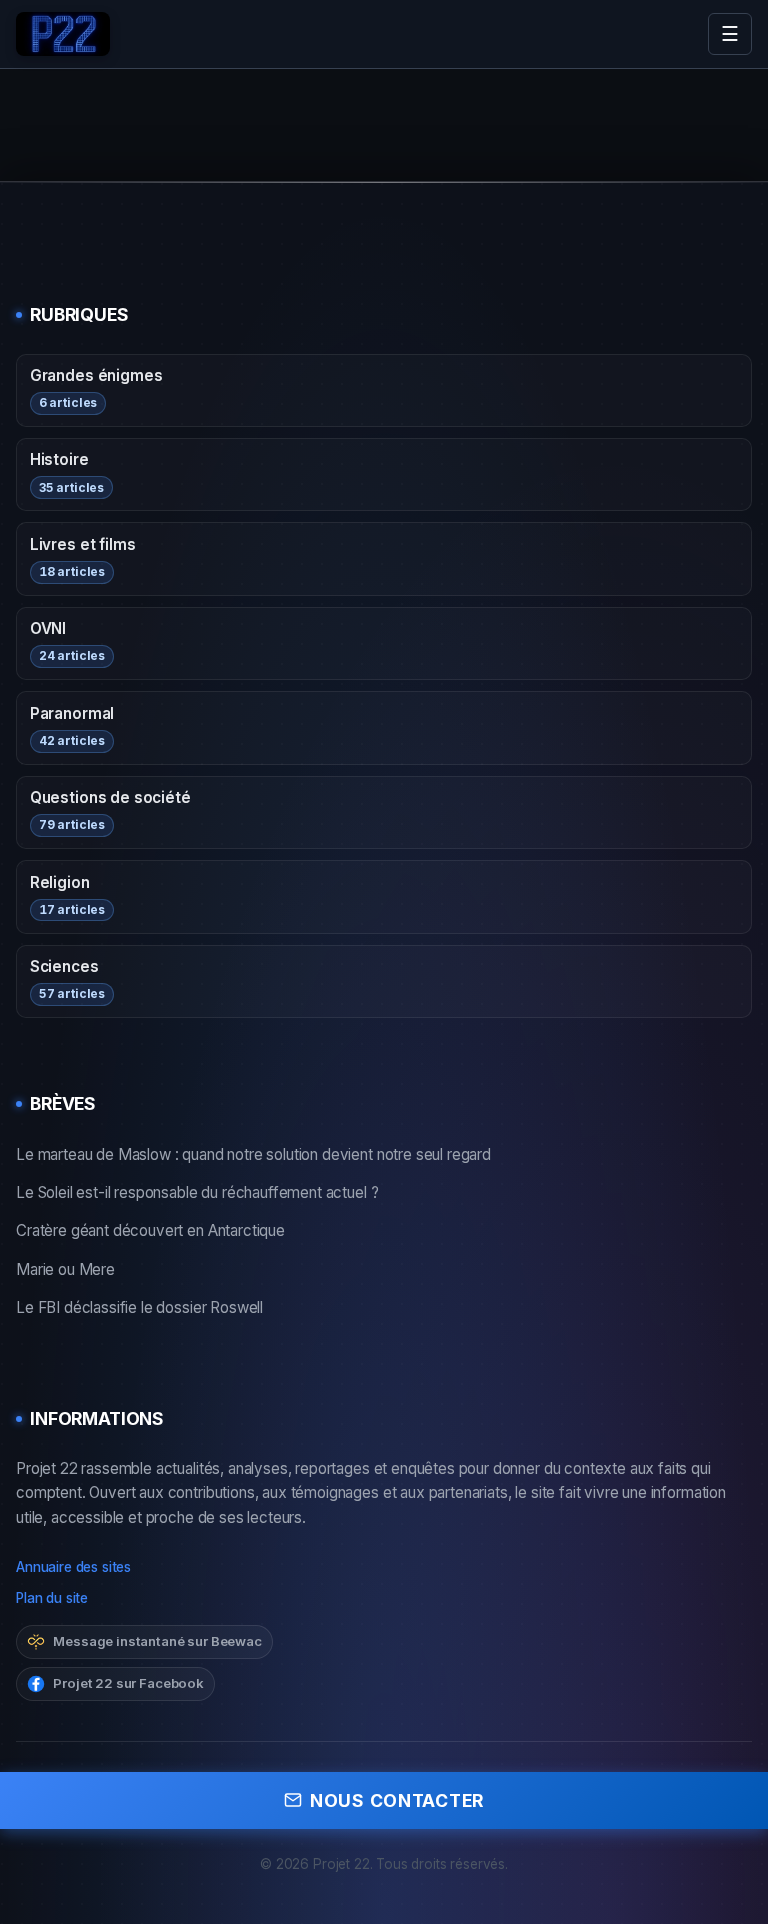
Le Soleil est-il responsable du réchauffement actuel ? (197, 1192)
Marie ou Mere (65, 1269)
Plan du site (52, 1598)
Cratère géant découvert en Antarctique (150, 1230)
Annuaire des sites (73, 1567)
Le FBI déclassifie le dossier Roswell (139, 1307)
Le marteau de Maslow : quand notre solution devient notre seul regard (253, 1154)
